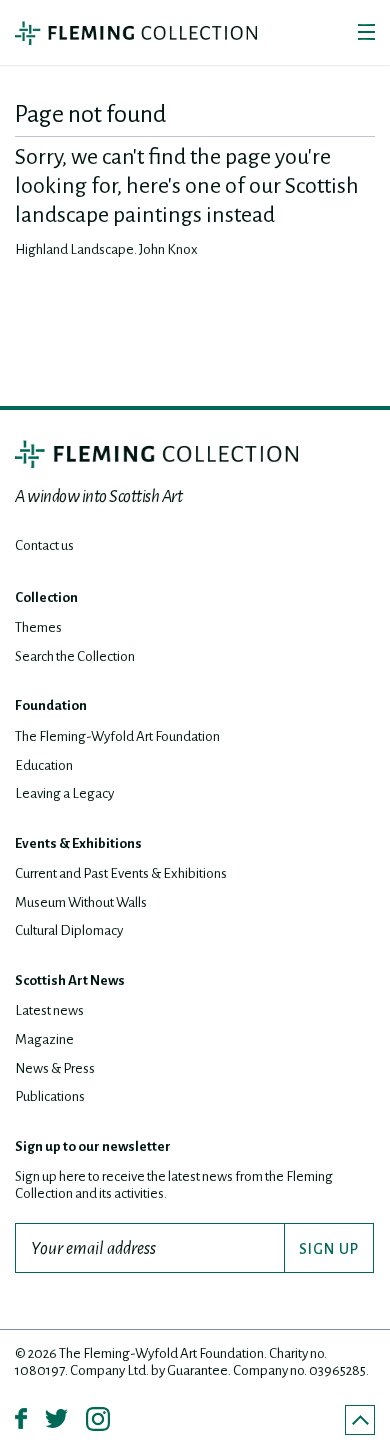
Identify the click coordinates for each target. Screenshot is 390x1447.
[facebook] (21, 1418)
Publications (50, 1096)
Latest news (49, 1010)
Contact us (44, 545)
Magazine (44, 1039)
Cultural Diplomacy (69, 930)
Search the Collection (75, 656)
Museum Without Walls (81, 902)
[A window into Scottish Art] (136, 33)
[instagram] (98, 1419)
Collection (46, 597)
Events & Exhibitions (78, 843)
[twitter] (56, 1418)
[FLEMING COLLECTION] (156, 454)
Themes (38, 627)
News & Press (55, 1068)
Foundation (51, 705)
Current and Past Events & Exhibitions (121, 873)
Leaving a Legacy (64, 793)
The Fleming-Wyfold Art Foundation (117, 736)
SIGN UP (329, 1249)
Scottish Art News (70, 980)
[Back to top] (360, 1420)
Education (44, 765)
